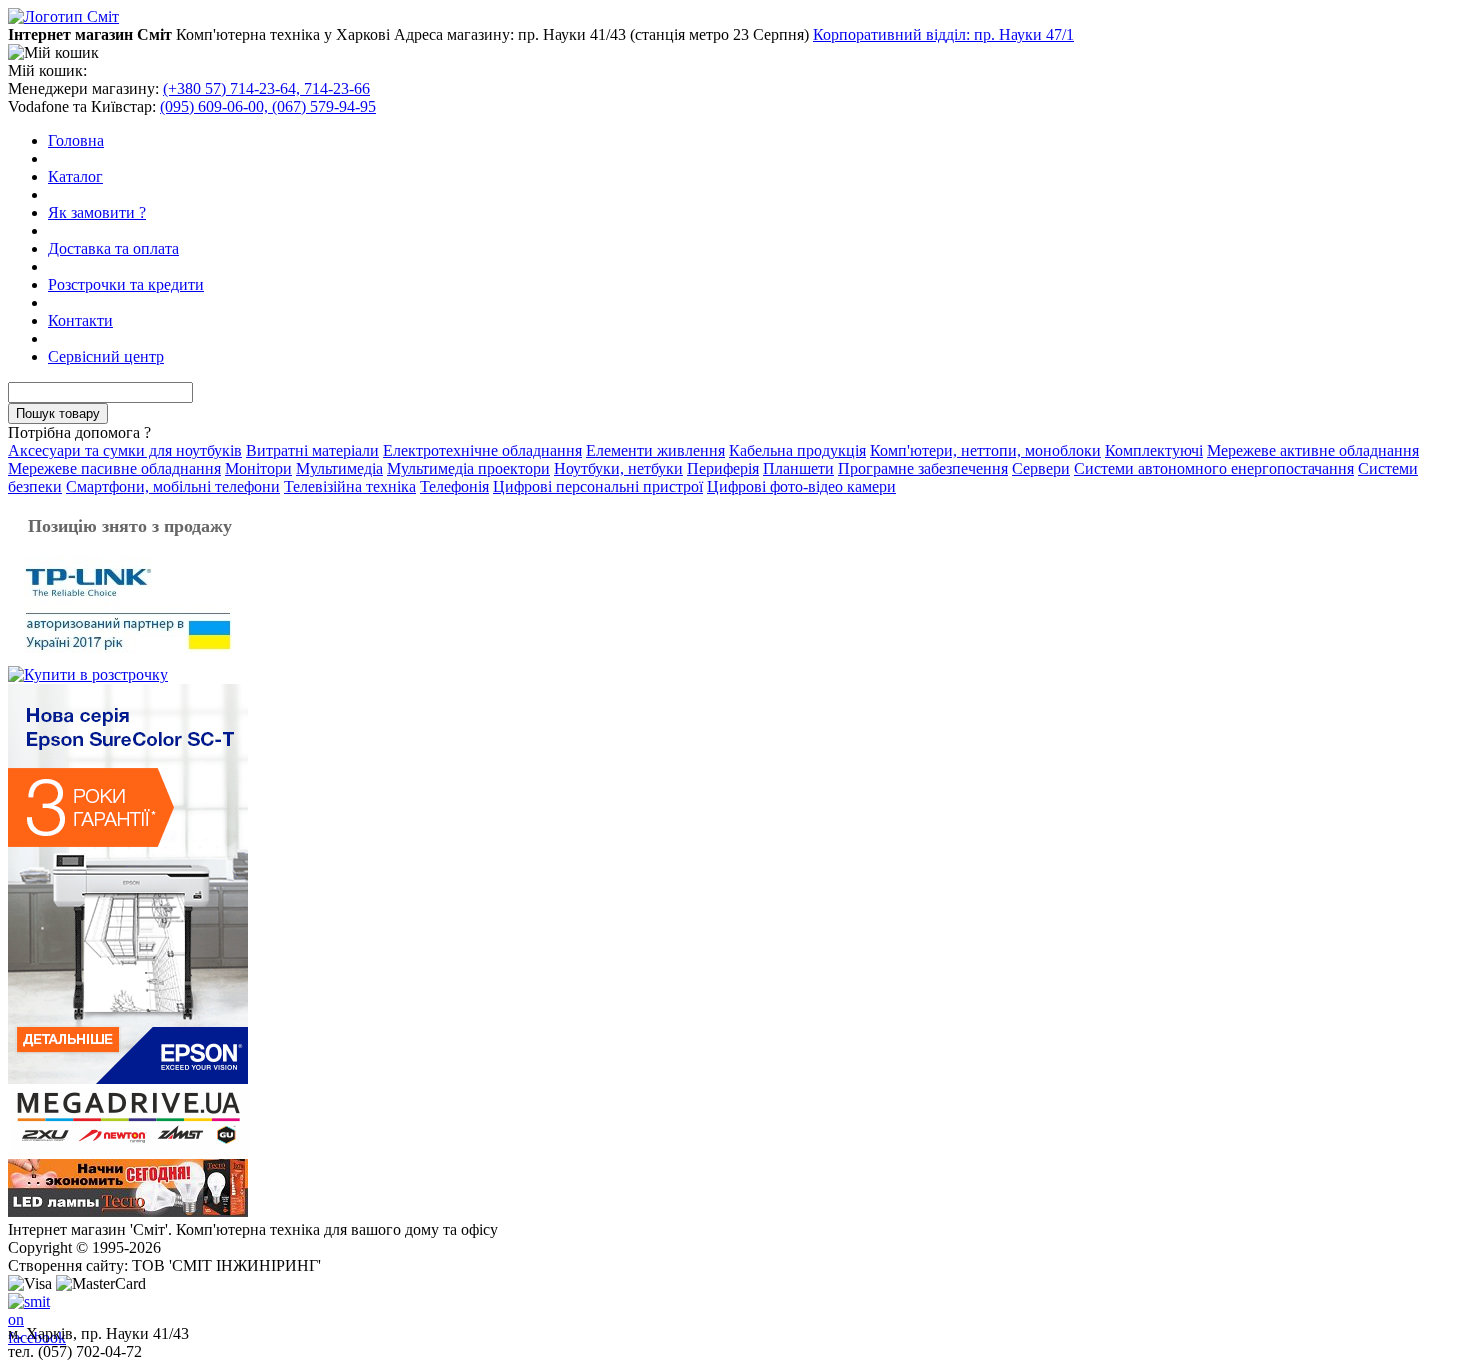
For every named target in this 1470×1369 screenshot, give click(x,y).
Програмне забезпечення (923, 468)
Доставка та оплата (113, 248)
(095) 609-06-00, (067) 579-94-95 (268, 106)
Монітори (258, 468)
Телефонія (454, 486)
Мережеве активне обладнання (1313, 450)
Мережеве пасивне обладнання (114, 468)
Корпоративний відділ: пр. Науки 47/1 (943, 34)
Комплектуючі (1154, 450)
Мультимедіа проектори (468, 468)
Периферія (723, 468)
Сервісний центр (106, 356)
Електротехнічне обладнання (482, 450)
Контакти (80, 320)
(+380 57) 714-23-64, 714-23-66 (266, 88)
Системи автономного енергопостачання (1214, 468)
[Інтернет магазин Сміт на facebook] (24, 1309)
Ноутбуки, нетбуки (618, 468)
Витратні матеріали (312, 450)
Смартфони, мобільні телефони (173, 486)
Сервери (1041, 468)
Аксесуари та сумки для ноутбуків (125, 450)
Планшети (798, 468)
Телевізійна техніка (350, 486)
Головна (76, 140)
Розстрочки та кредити (126, 284)
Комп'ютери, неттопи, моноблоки (985, 450)
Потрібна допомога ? (79, 432)
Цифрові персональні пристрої (598, 486)
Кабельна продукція (797, 450)
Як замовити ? (97, 212)
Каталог (75, 176)
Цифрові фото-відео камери (801, 486)
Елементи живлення (655, 450)
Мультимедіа (339, 468)
